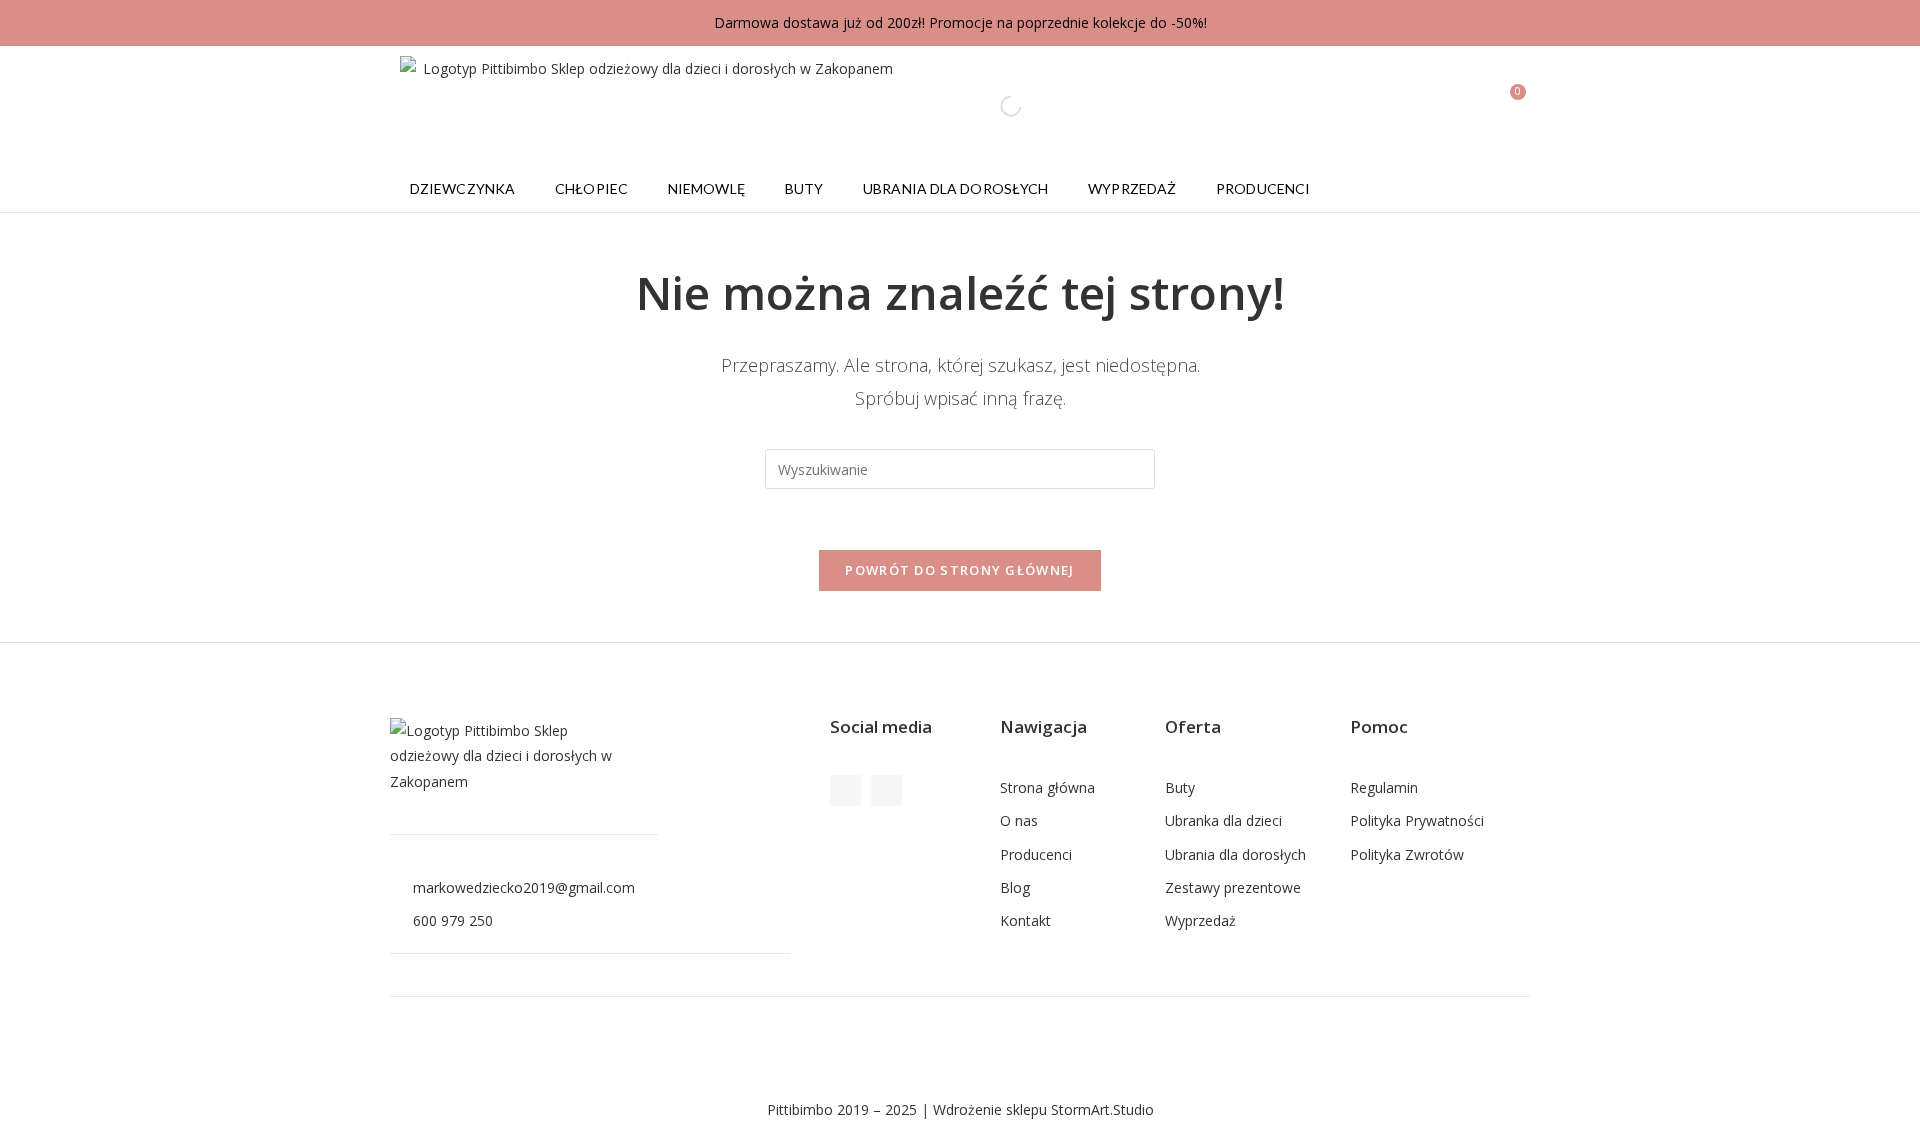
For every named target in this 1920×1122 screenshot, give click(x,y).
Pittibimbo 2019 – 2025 (842, 1109)
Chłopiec (591, 188)
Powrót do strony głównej (959, 570)
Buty (804, 188)
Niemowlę (706, 188)
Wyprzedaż (1132, 188)
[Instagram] (886, 790)
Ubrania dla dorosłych (955, 188)
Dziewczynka (462, 188)
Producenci (1263, 188)
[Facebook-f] (845, 790)
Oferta (1193, 726)
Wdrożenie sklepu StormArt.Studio (1043, 1109)
